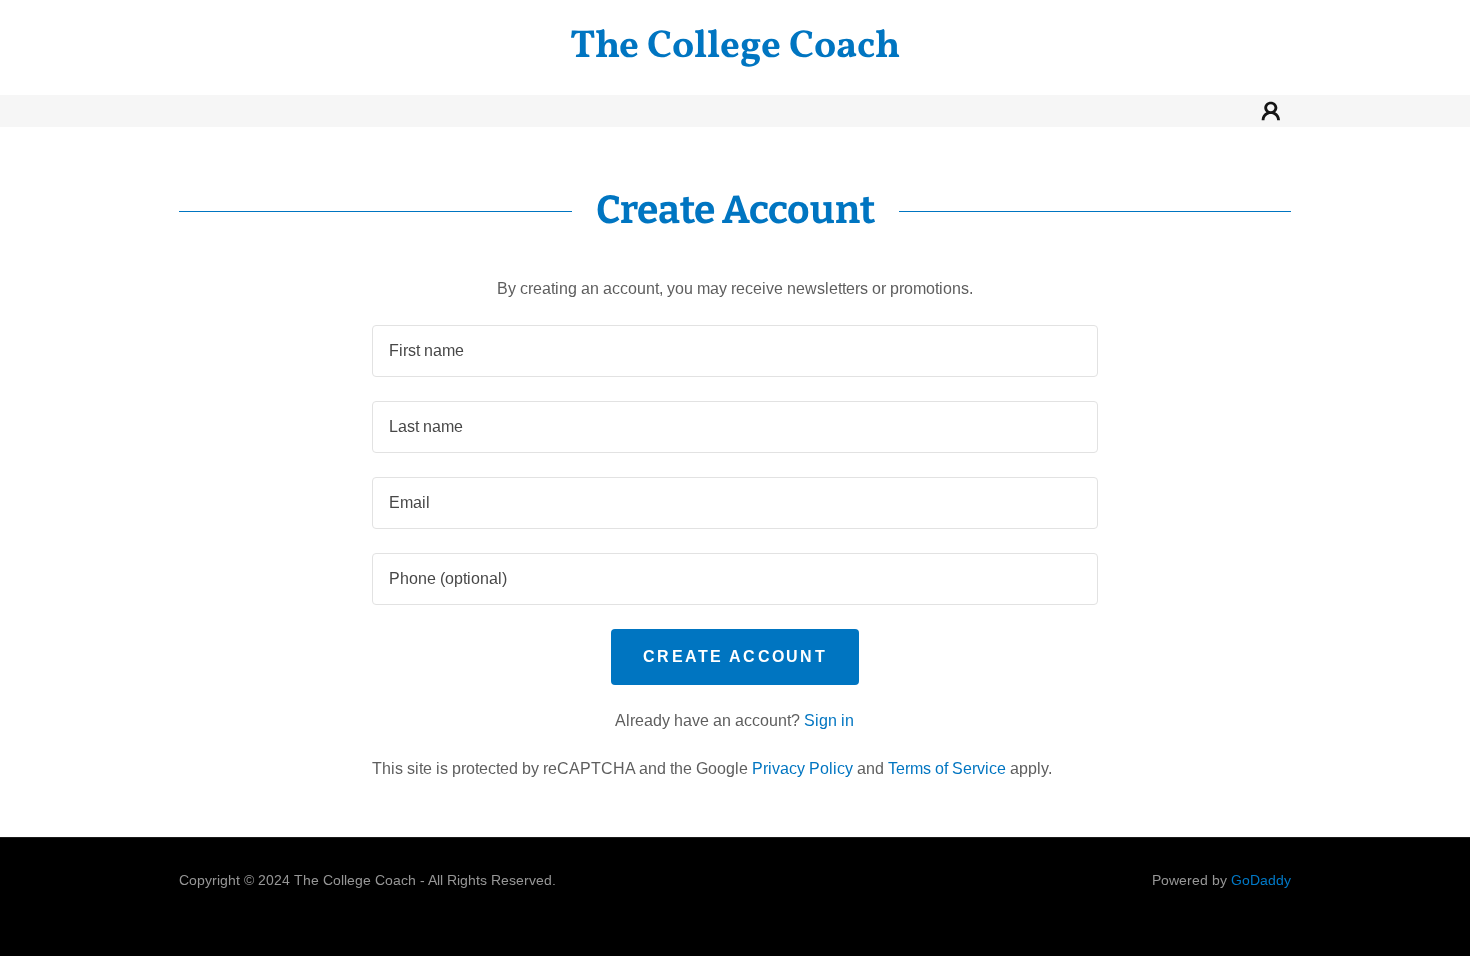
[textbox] (734, 351)
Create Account (735, 656)
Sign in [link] (829, 720)
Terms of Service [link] (947, 768)
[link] (735, 51)
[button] (1271, 111)
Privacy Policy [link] (802, 768)
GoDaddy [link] (1261, 880)
